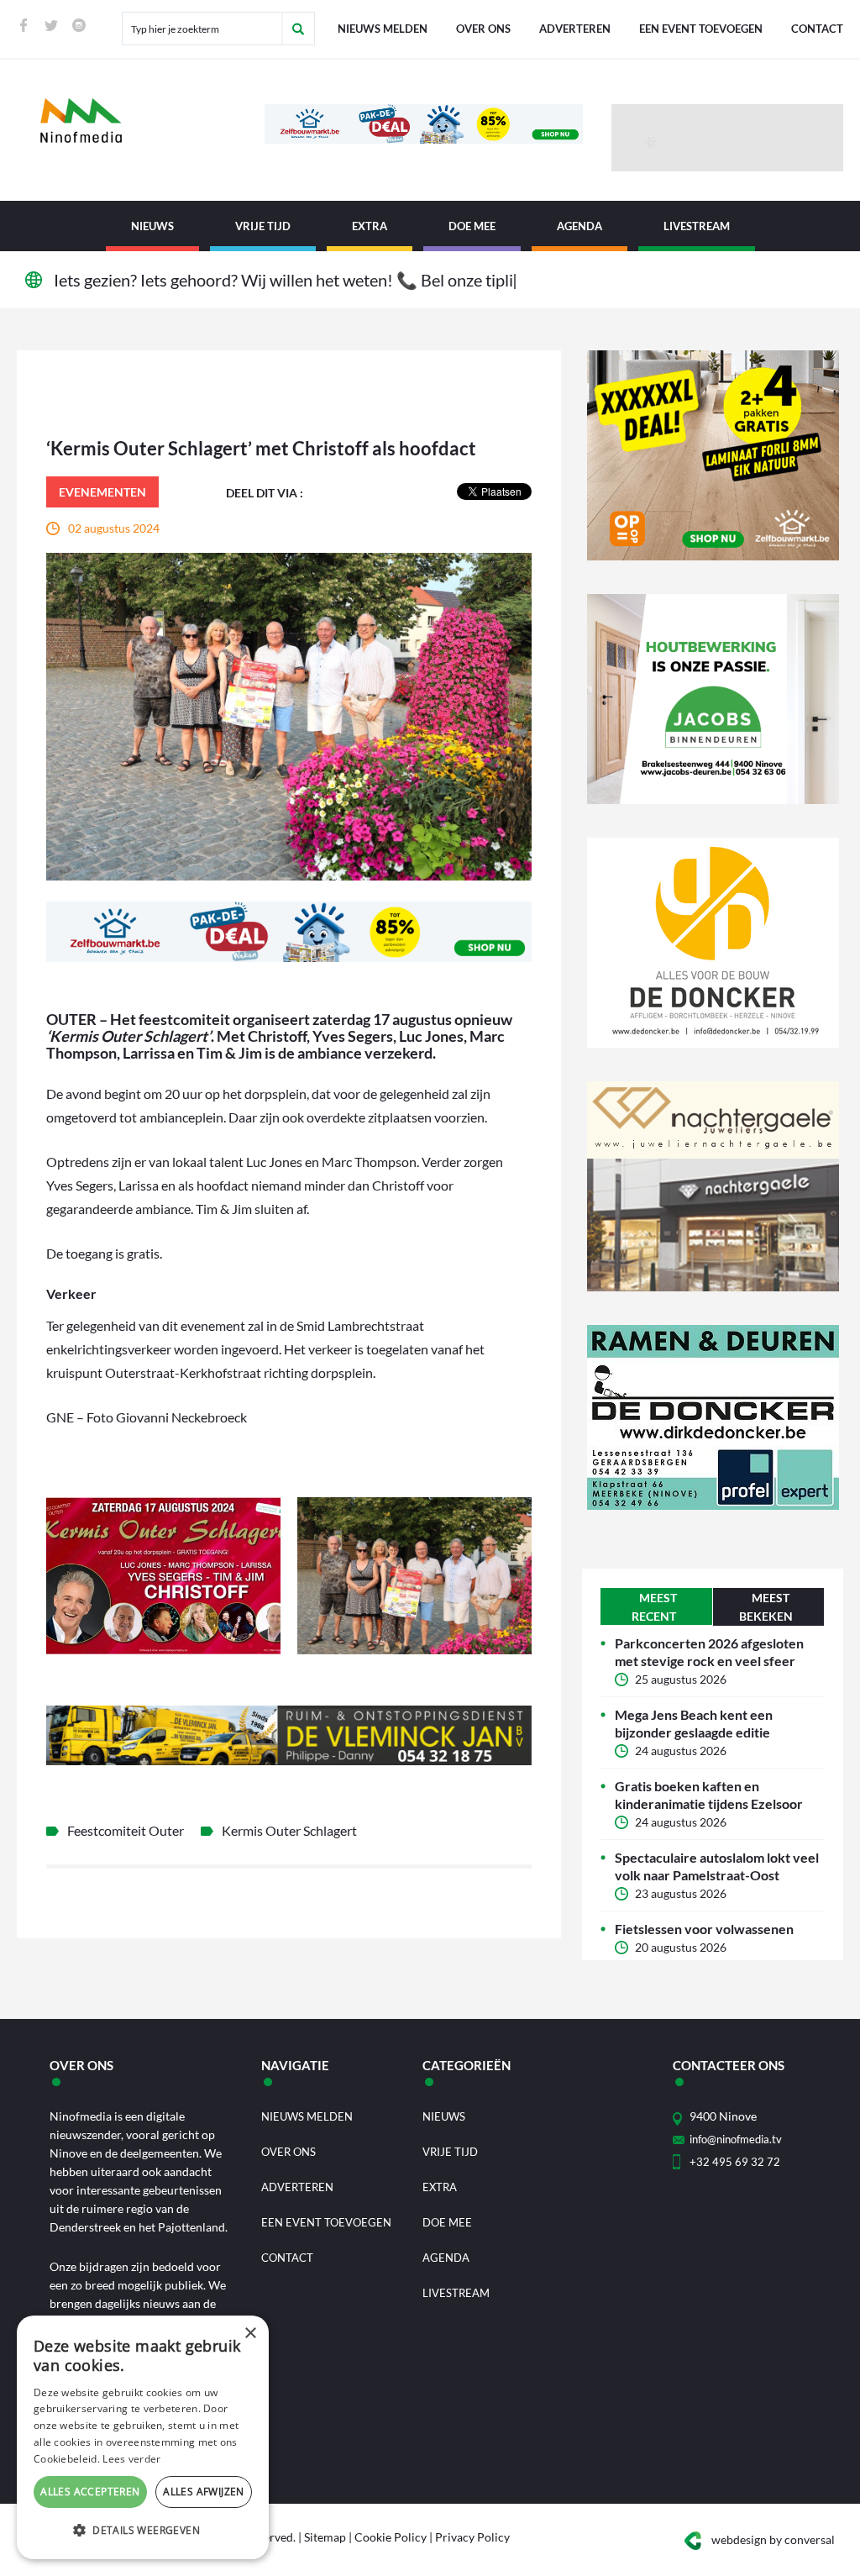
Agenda (579, 226)
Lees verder (131, 2459)
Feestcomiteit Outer (126, 1830)
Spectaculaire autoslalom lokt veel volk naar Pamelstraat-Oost (717, 1866)
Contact (817, 29)
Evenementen (102, 492)
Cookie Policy (391, 2537)
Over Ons (483, 29)
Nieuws (152, 226)
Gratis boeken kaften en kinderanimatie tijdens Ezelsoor (709, 1795)
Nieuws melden (383, 29)
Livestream (697, 226)
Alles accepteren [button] (90, 2492)
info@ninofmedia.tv (736, 2139)
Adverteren (575, 29)
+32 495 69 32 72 (735, 2162)
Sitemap (325, 2537)
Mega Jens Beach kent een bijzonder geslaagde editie (694, 1723)
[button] (143, 2531)
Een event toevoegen (701, 29)
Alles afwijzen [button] (204, 2492)
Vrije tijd (263, 226)
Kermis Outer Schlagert (289, 1830)
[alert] (143, 2437)
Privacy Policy (472, 2537)
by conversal (773, 2539)
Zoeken (298, 29)
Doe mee (472, 226)
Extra (370, 226)
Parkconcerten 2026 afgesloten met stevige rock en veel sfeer (709, 1652)
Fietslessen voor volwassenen (704, 1929)
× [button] (250, 2334)
